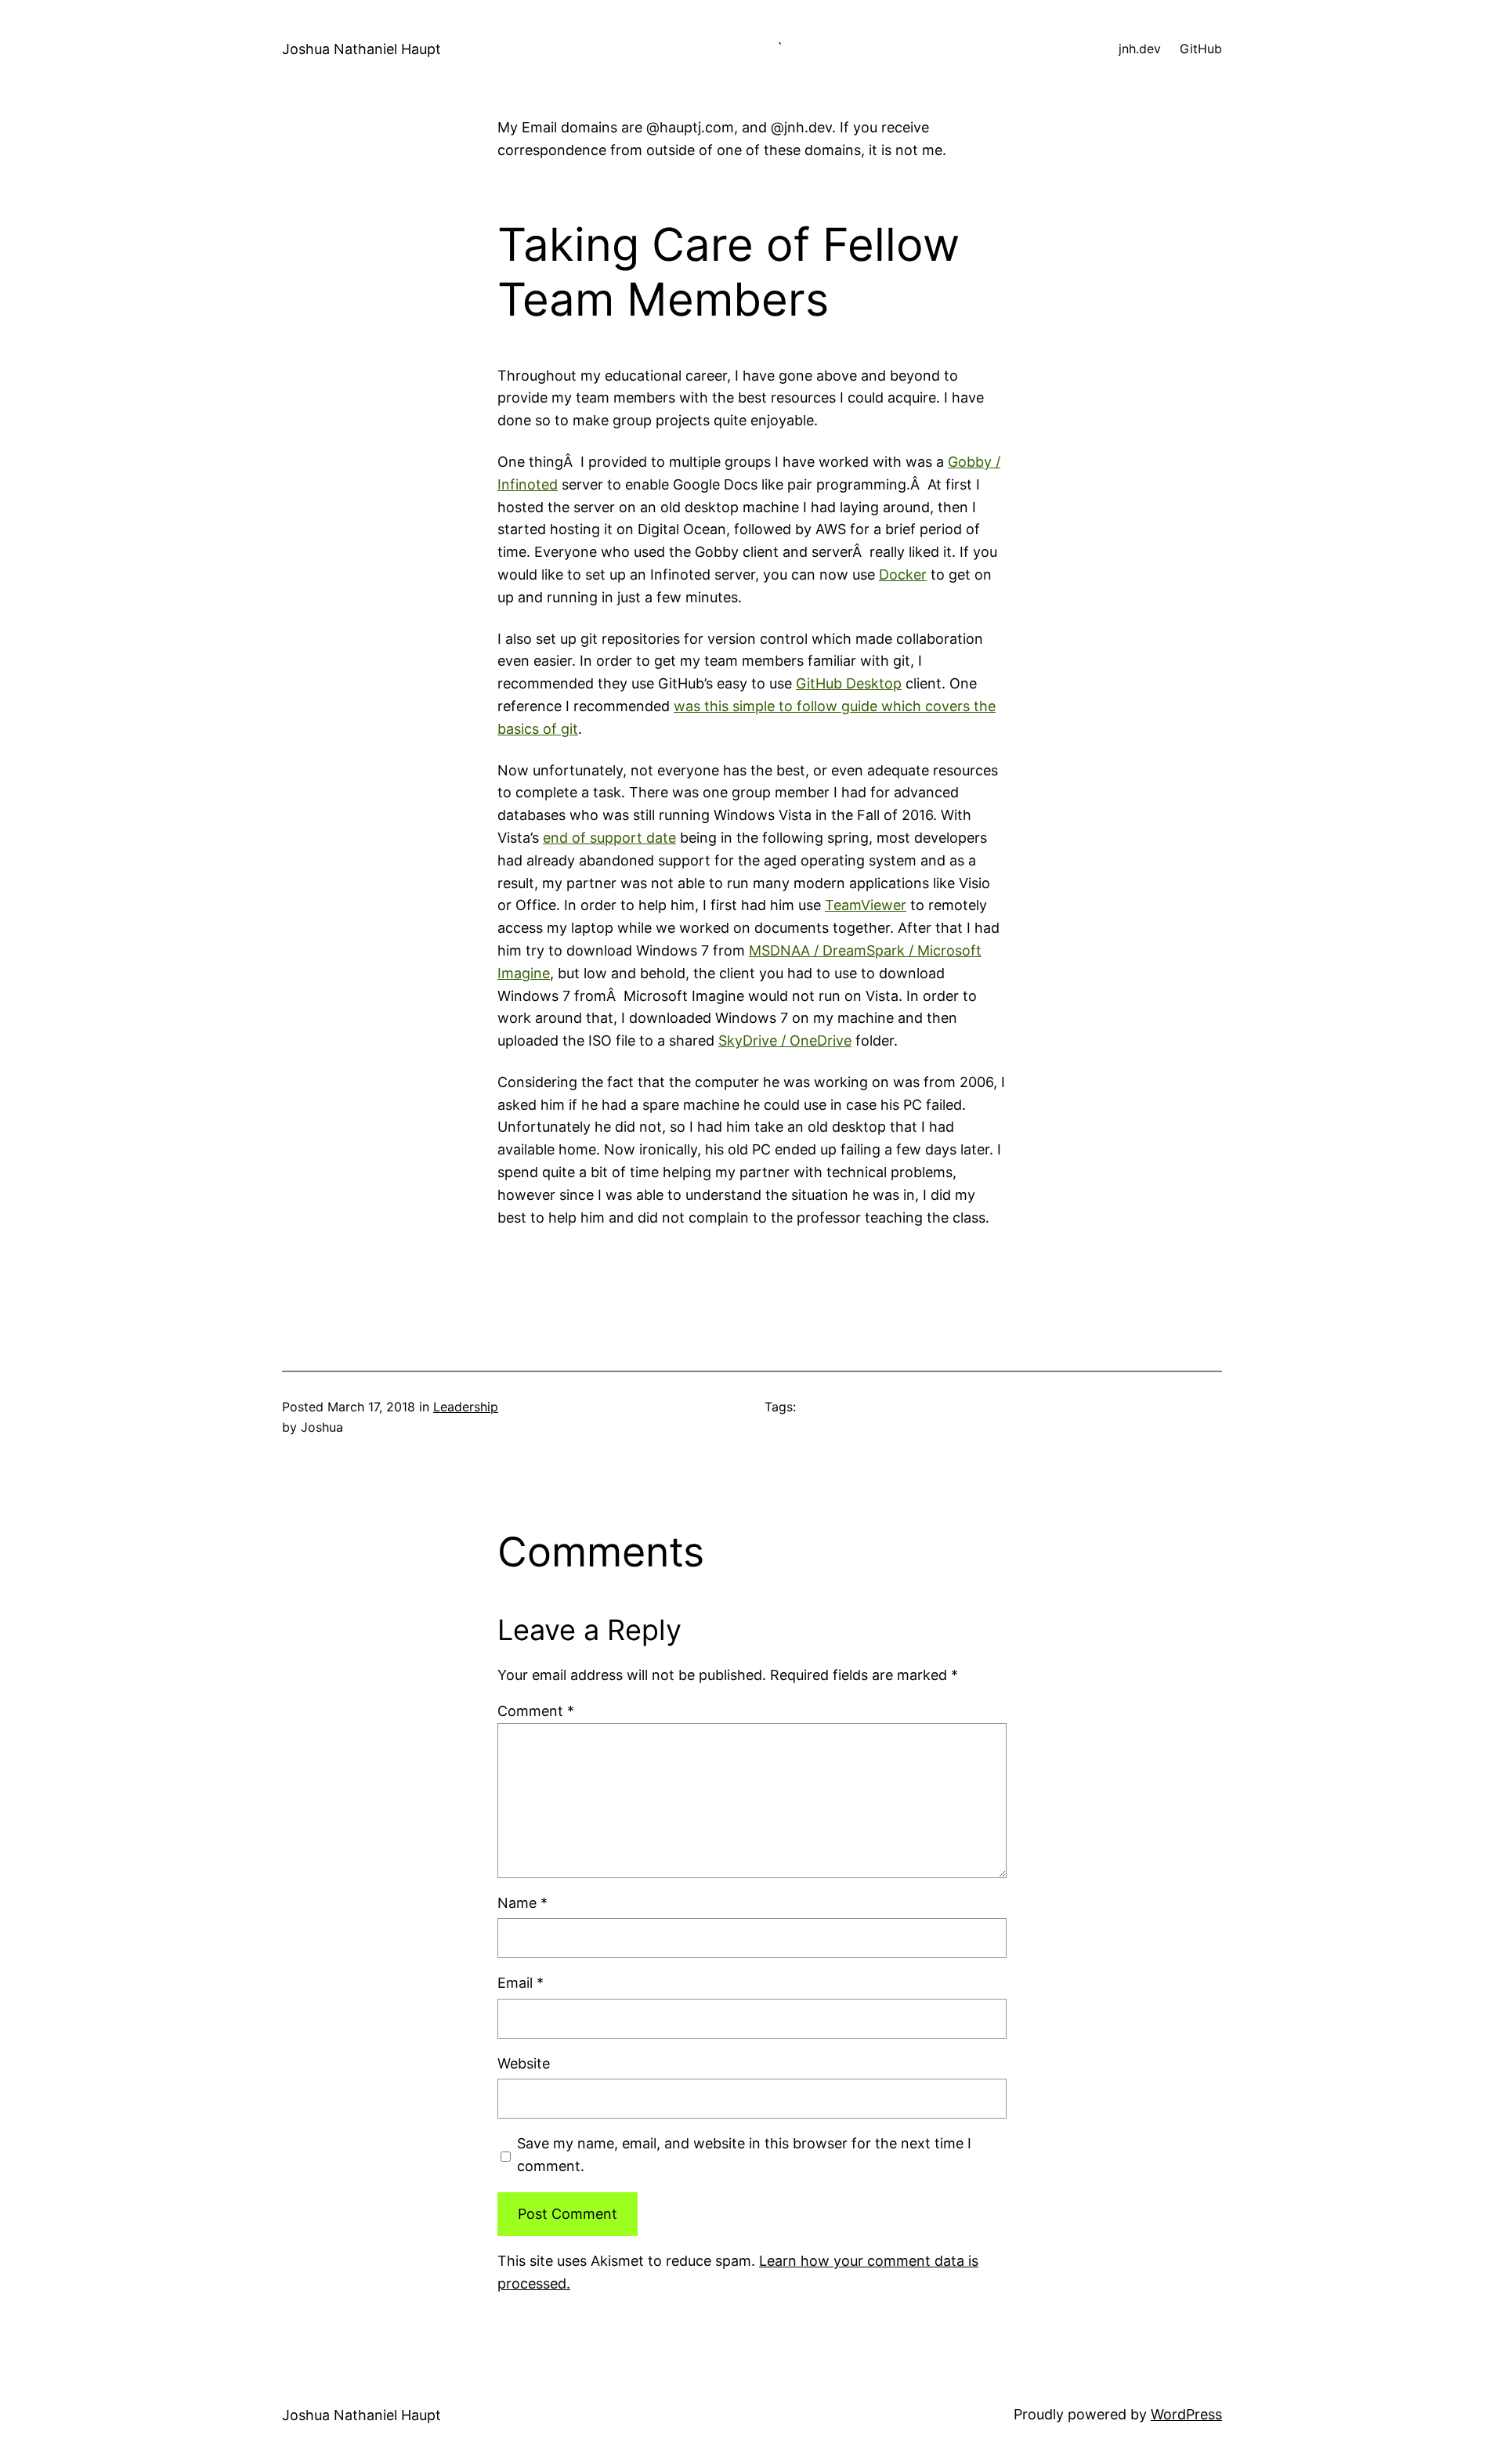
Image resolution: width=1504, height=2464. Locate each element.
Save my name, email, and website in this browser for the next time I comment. (744, 2155)
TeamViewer (866, 905)
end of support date (609, 838)
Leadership (466, 1407)
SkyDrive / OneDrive (785, 1041)
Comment (536, 1711)
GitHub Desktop (849, 683)
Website (524, 2063)
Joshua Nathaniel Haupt (362, 49)
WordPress (1186, 2414)
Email (521, 1983)
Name (522, 1903)
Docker (903, 574)
